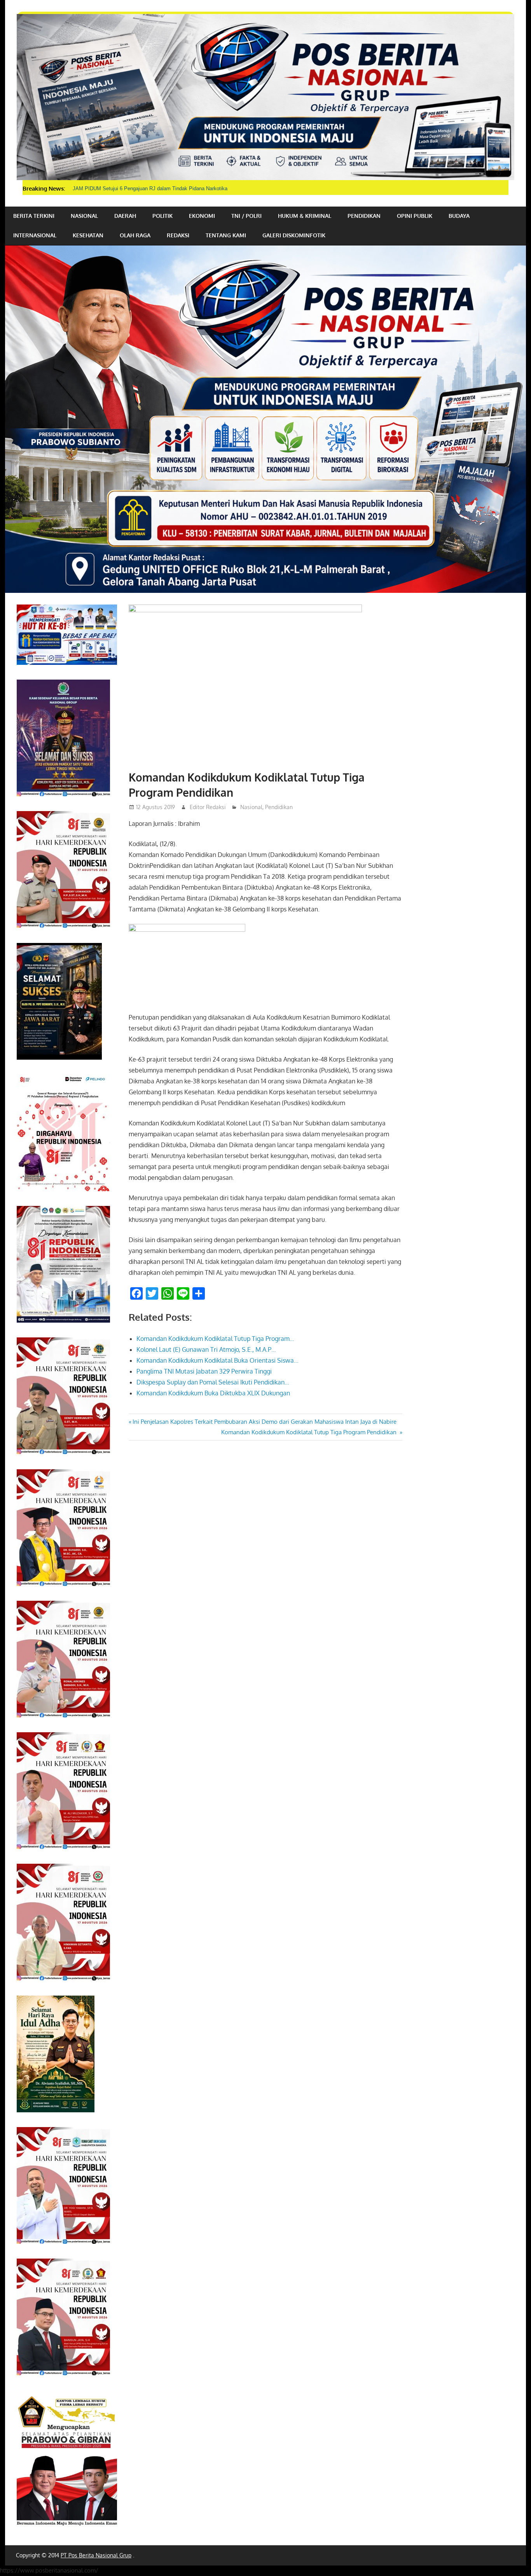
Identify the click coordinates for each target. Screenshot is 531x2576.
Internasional (35, 235)
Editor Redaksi (208, 807)
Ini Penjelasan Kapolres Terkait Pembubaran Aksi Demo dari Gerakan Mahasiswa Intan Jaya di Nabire (264, 1422)
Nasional (84, 216)
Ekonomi (202, 216)
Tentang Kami (226, 235)
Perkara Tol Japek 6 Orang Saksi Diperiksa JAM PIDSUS (138, 188)
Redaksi (178, 235)
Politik (162, 216)
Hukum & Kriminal (305, 216)
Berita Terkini (34, 216)
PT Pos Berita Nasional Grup (96, 2555)
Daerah (125, 216)
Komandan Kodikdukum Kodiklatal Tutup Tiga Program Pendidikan (310, 1432)
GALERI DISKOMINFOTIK (294, 235)
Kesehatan (88, 235)
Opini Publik (415, 216)
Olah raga (135, 235)
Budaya (459, 216)
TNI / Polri (246, 216)
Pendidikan (364, 216)
